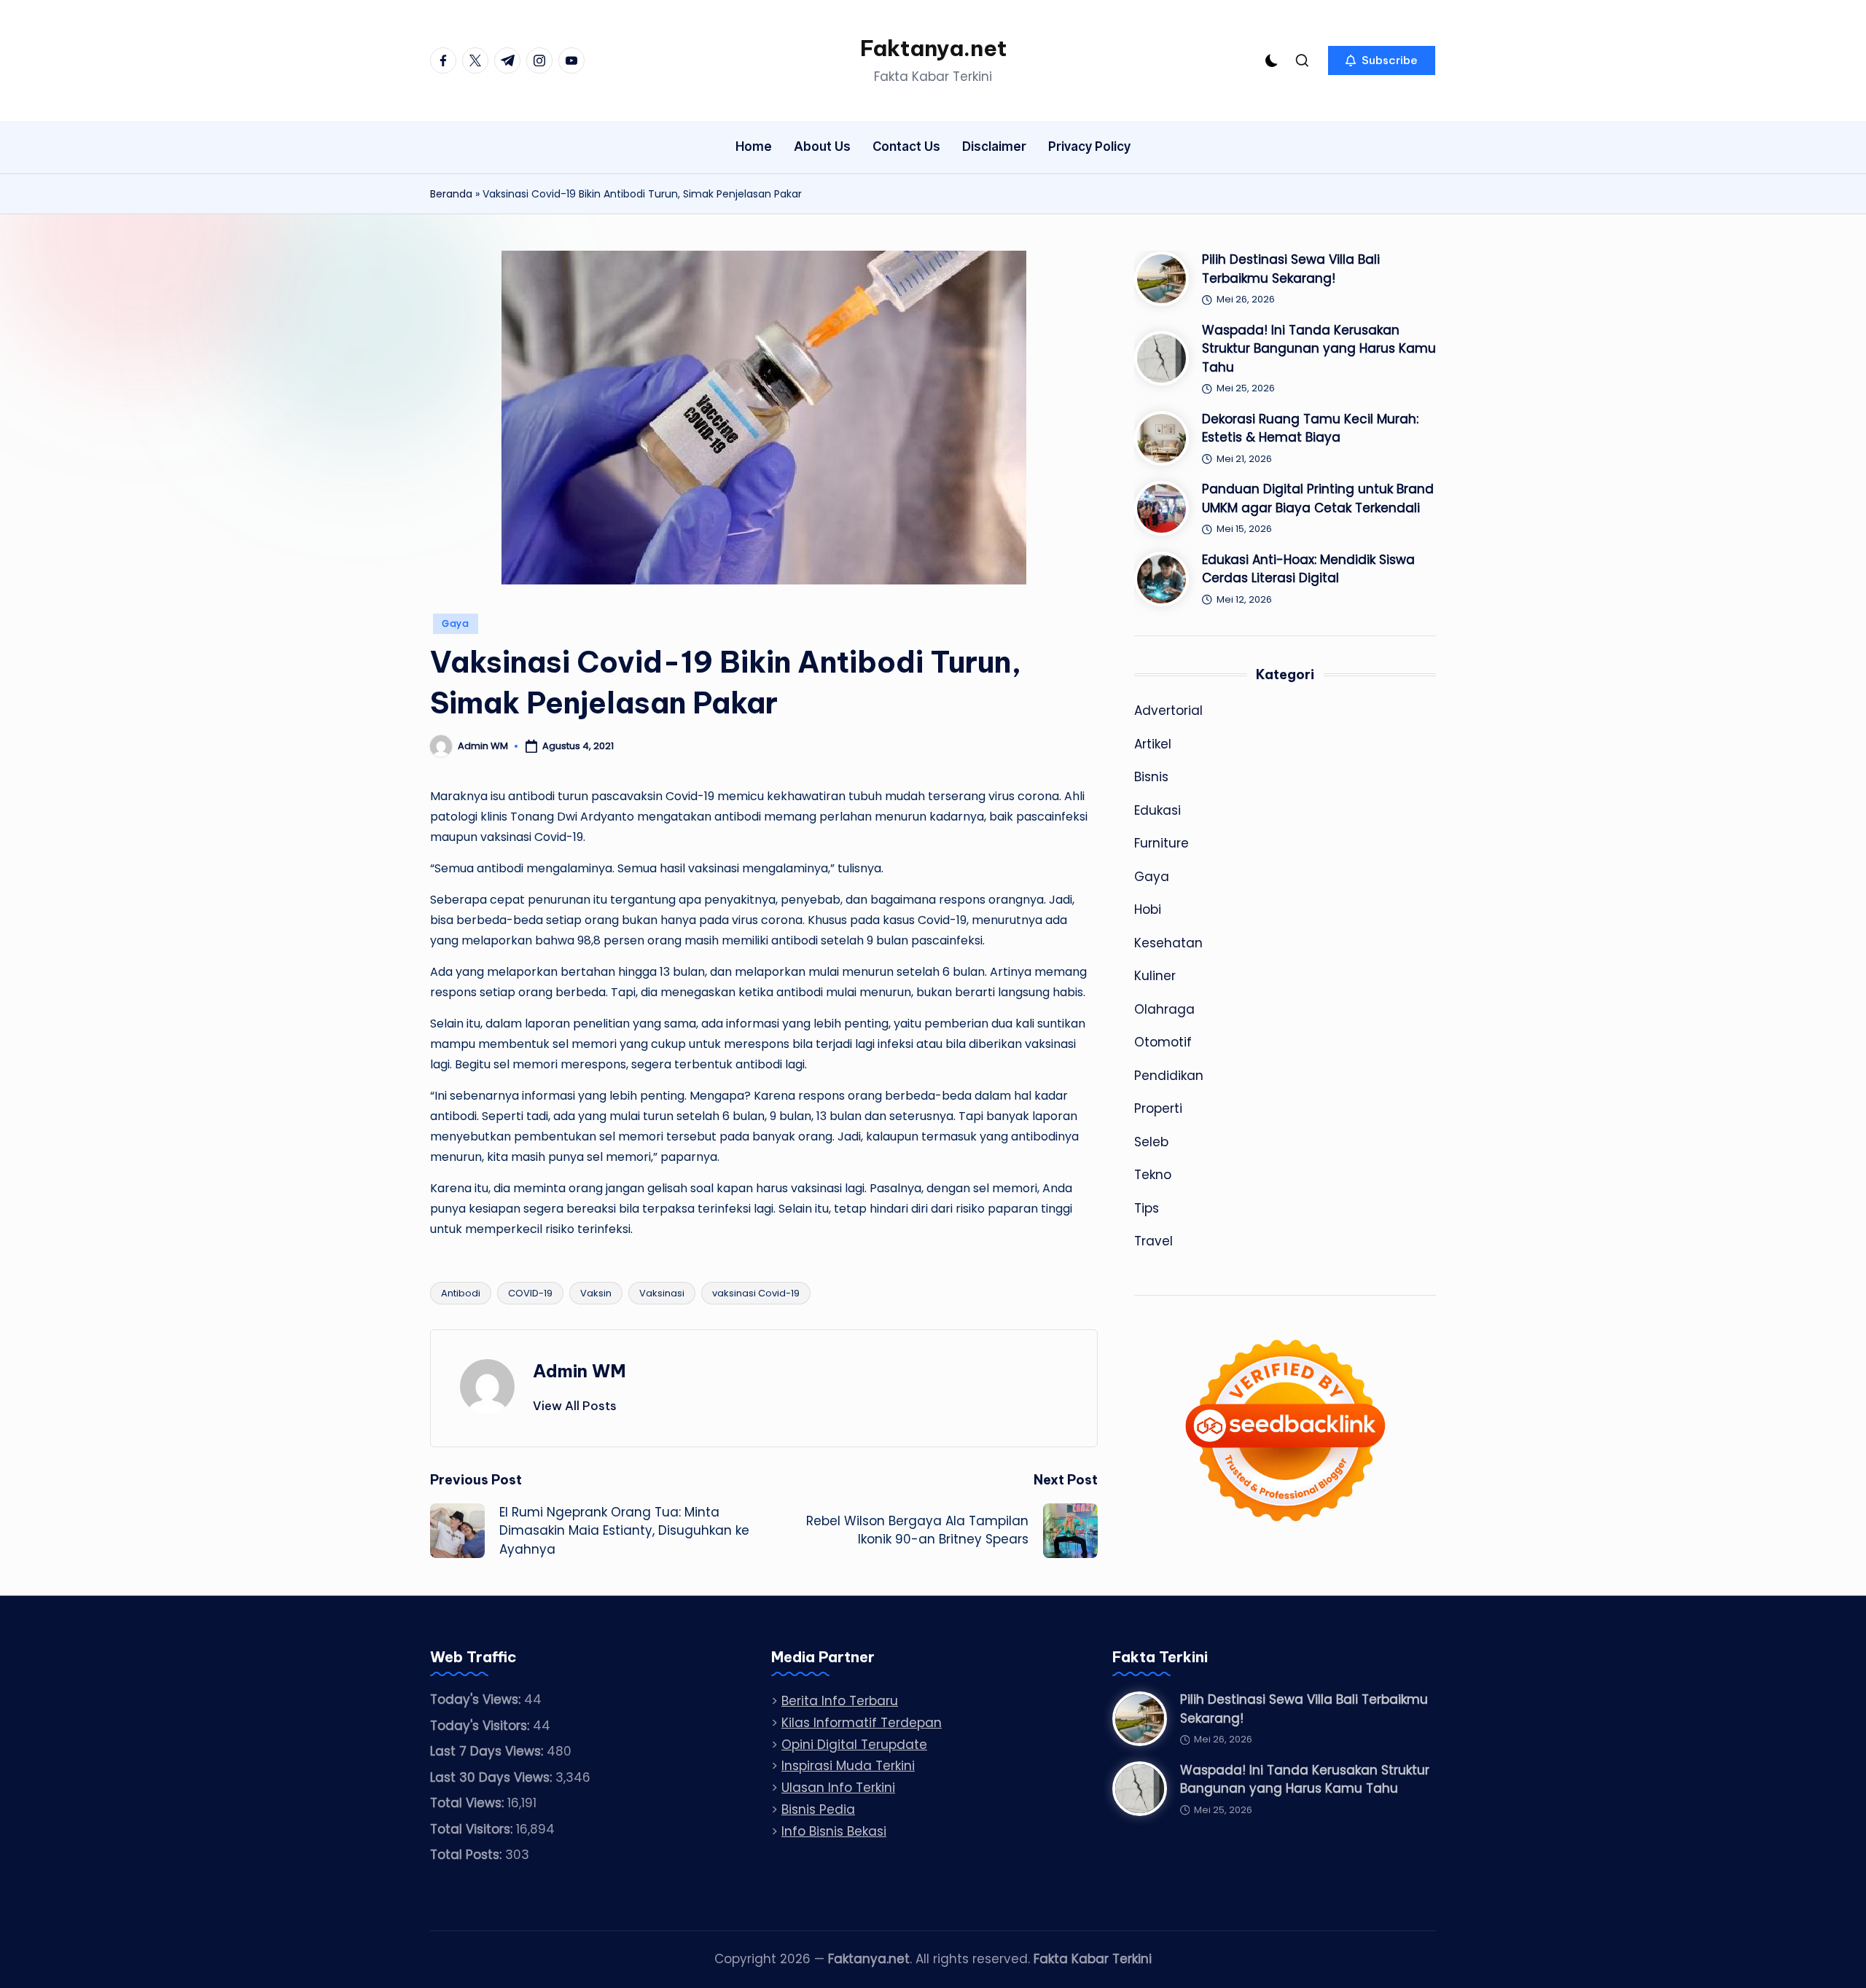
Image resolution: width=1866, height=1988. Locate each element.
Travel (1153, 1241)
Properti (1158, 1108)
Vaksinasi (662, 1293)
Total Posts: (468, 1855)
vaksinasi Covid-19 (756, 1293)
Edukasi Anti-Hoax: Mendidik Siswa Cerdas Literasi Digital (1308, 569)
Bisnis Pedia (818, 1809)
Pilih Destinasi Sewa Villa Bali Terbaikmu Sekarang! (1291, 269)
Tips (1147, 1208)
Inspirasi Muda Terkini (848, 1766)
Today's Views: (477, 1699)
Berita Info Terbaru (840, 1701)
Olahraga (1164, 1009)
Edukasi (1158, 810)
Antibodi (461, 1293)
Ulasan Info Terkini (838, 1788)
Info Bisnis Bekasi (834, 1831)
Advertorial (1168, 711)
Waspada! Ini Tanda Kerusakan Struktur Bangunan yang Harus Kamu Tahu (1319, 349)
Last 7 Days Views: (488, 1751)
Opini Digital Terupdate (854, 1745)
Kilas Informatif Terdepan (862, 1723)
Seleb (1151, 1142)
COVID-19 (530, 1293)
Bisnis (1151, 777)
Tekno (1153, 1175)
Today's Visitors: (481, 1726)
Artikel (1153, 744)
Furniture (1162, 843)
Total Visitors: (473, 1829)
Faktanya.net (933, 48)
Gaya (456, 623)
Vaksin (596, 1293)
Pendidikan (1169, 1076)
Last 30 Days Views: (493, 1777)
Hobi (1148, 909)
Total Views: (469, 1803)
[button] (1382, 60)
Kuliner (1155, 976)
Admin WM (579, 1371)
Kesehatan (1168, 943)
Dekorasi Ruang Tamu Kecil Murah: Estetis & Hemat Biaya (1310, 428)
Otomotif (1163, 1042)
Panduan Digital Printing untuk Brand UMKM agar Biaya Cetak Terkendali (1318, 498)
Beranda (451, 194)
